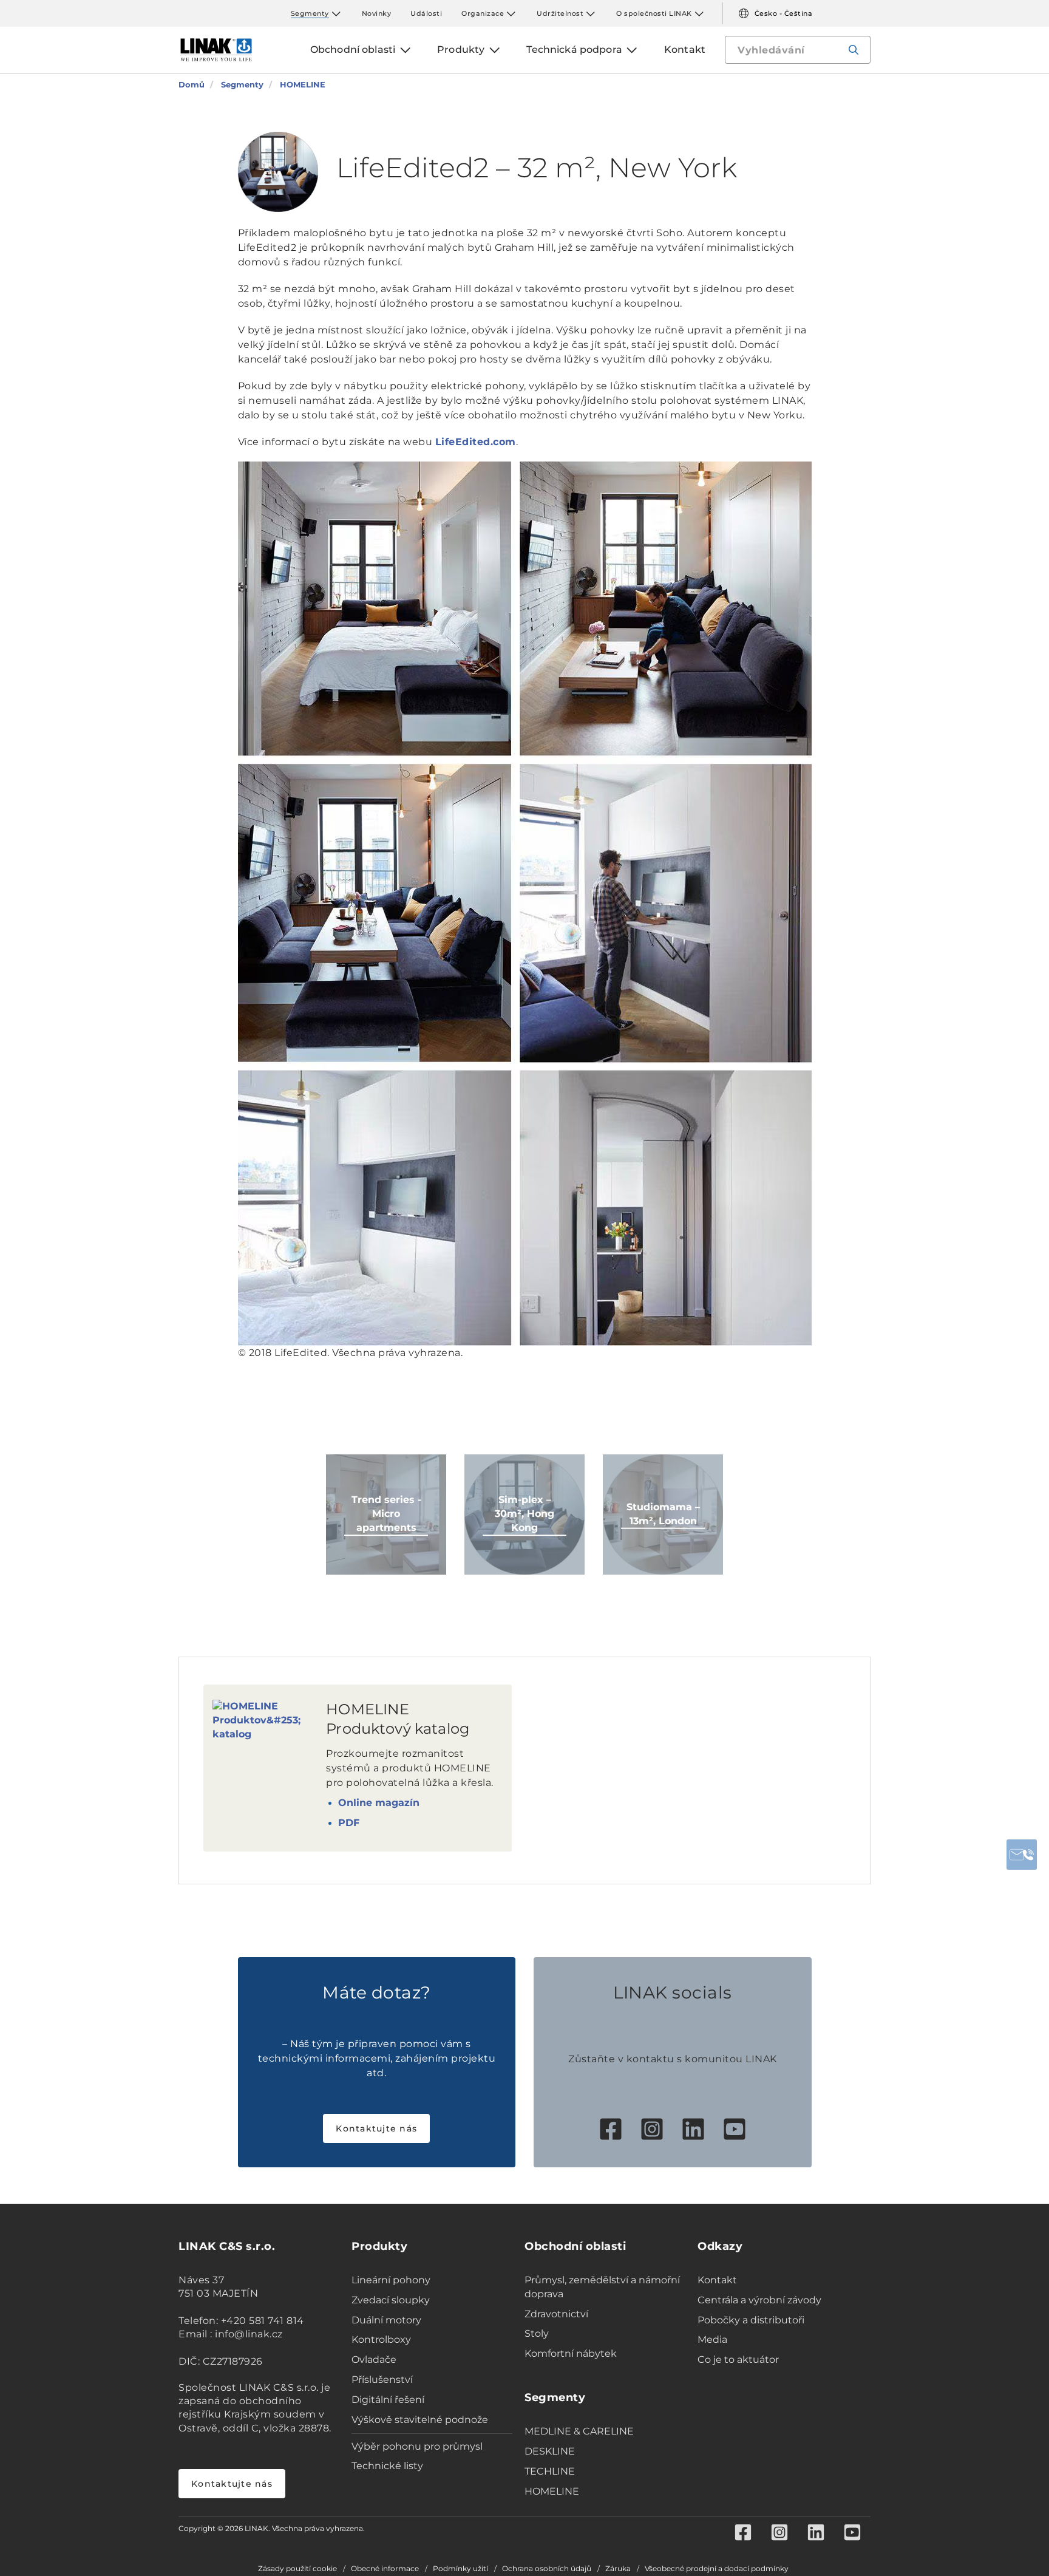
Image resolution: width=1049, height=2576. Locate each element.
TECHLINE (550, 2471)
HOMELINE (552, 2491)
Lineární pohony (391, 2280)
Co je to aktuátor (738, 2360)
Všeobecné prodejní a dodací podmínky (717, 2569)
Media (712, 2339)
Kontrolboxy (381, 2339)
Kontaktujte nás (376, 2128)
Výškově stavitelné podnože (420, 2420)
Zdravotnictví (556, 2314)
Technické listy (387, 2466)
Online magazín (379, 1803)
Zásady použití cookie (297, 2569)
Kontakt (717, 2280)
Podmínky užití (460, 2569)
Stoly (537, 2333)
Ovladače (374, 2360)
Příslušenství (382, 2380)
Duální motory (386, 2320)
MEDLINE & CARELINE (579, 2431)
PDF (349, 1823)
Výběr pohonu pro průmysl (417, 2446)
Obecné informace (385, 2569)
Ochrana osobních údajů (547, 2569)
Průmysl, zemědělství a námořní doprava (602, 2287)
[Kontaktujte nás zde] (1022, 1855)
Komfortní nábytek (571, 2353)
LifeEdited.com (476, 442)
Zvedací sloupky (391, 2300)
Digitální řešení (388, 2400)
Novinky (377, 13)
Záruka (618, 2569)
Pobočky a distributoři (751, 2320)
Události (426, 13)
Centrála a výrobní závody (759, 2300)
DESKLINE (550, 2451)
